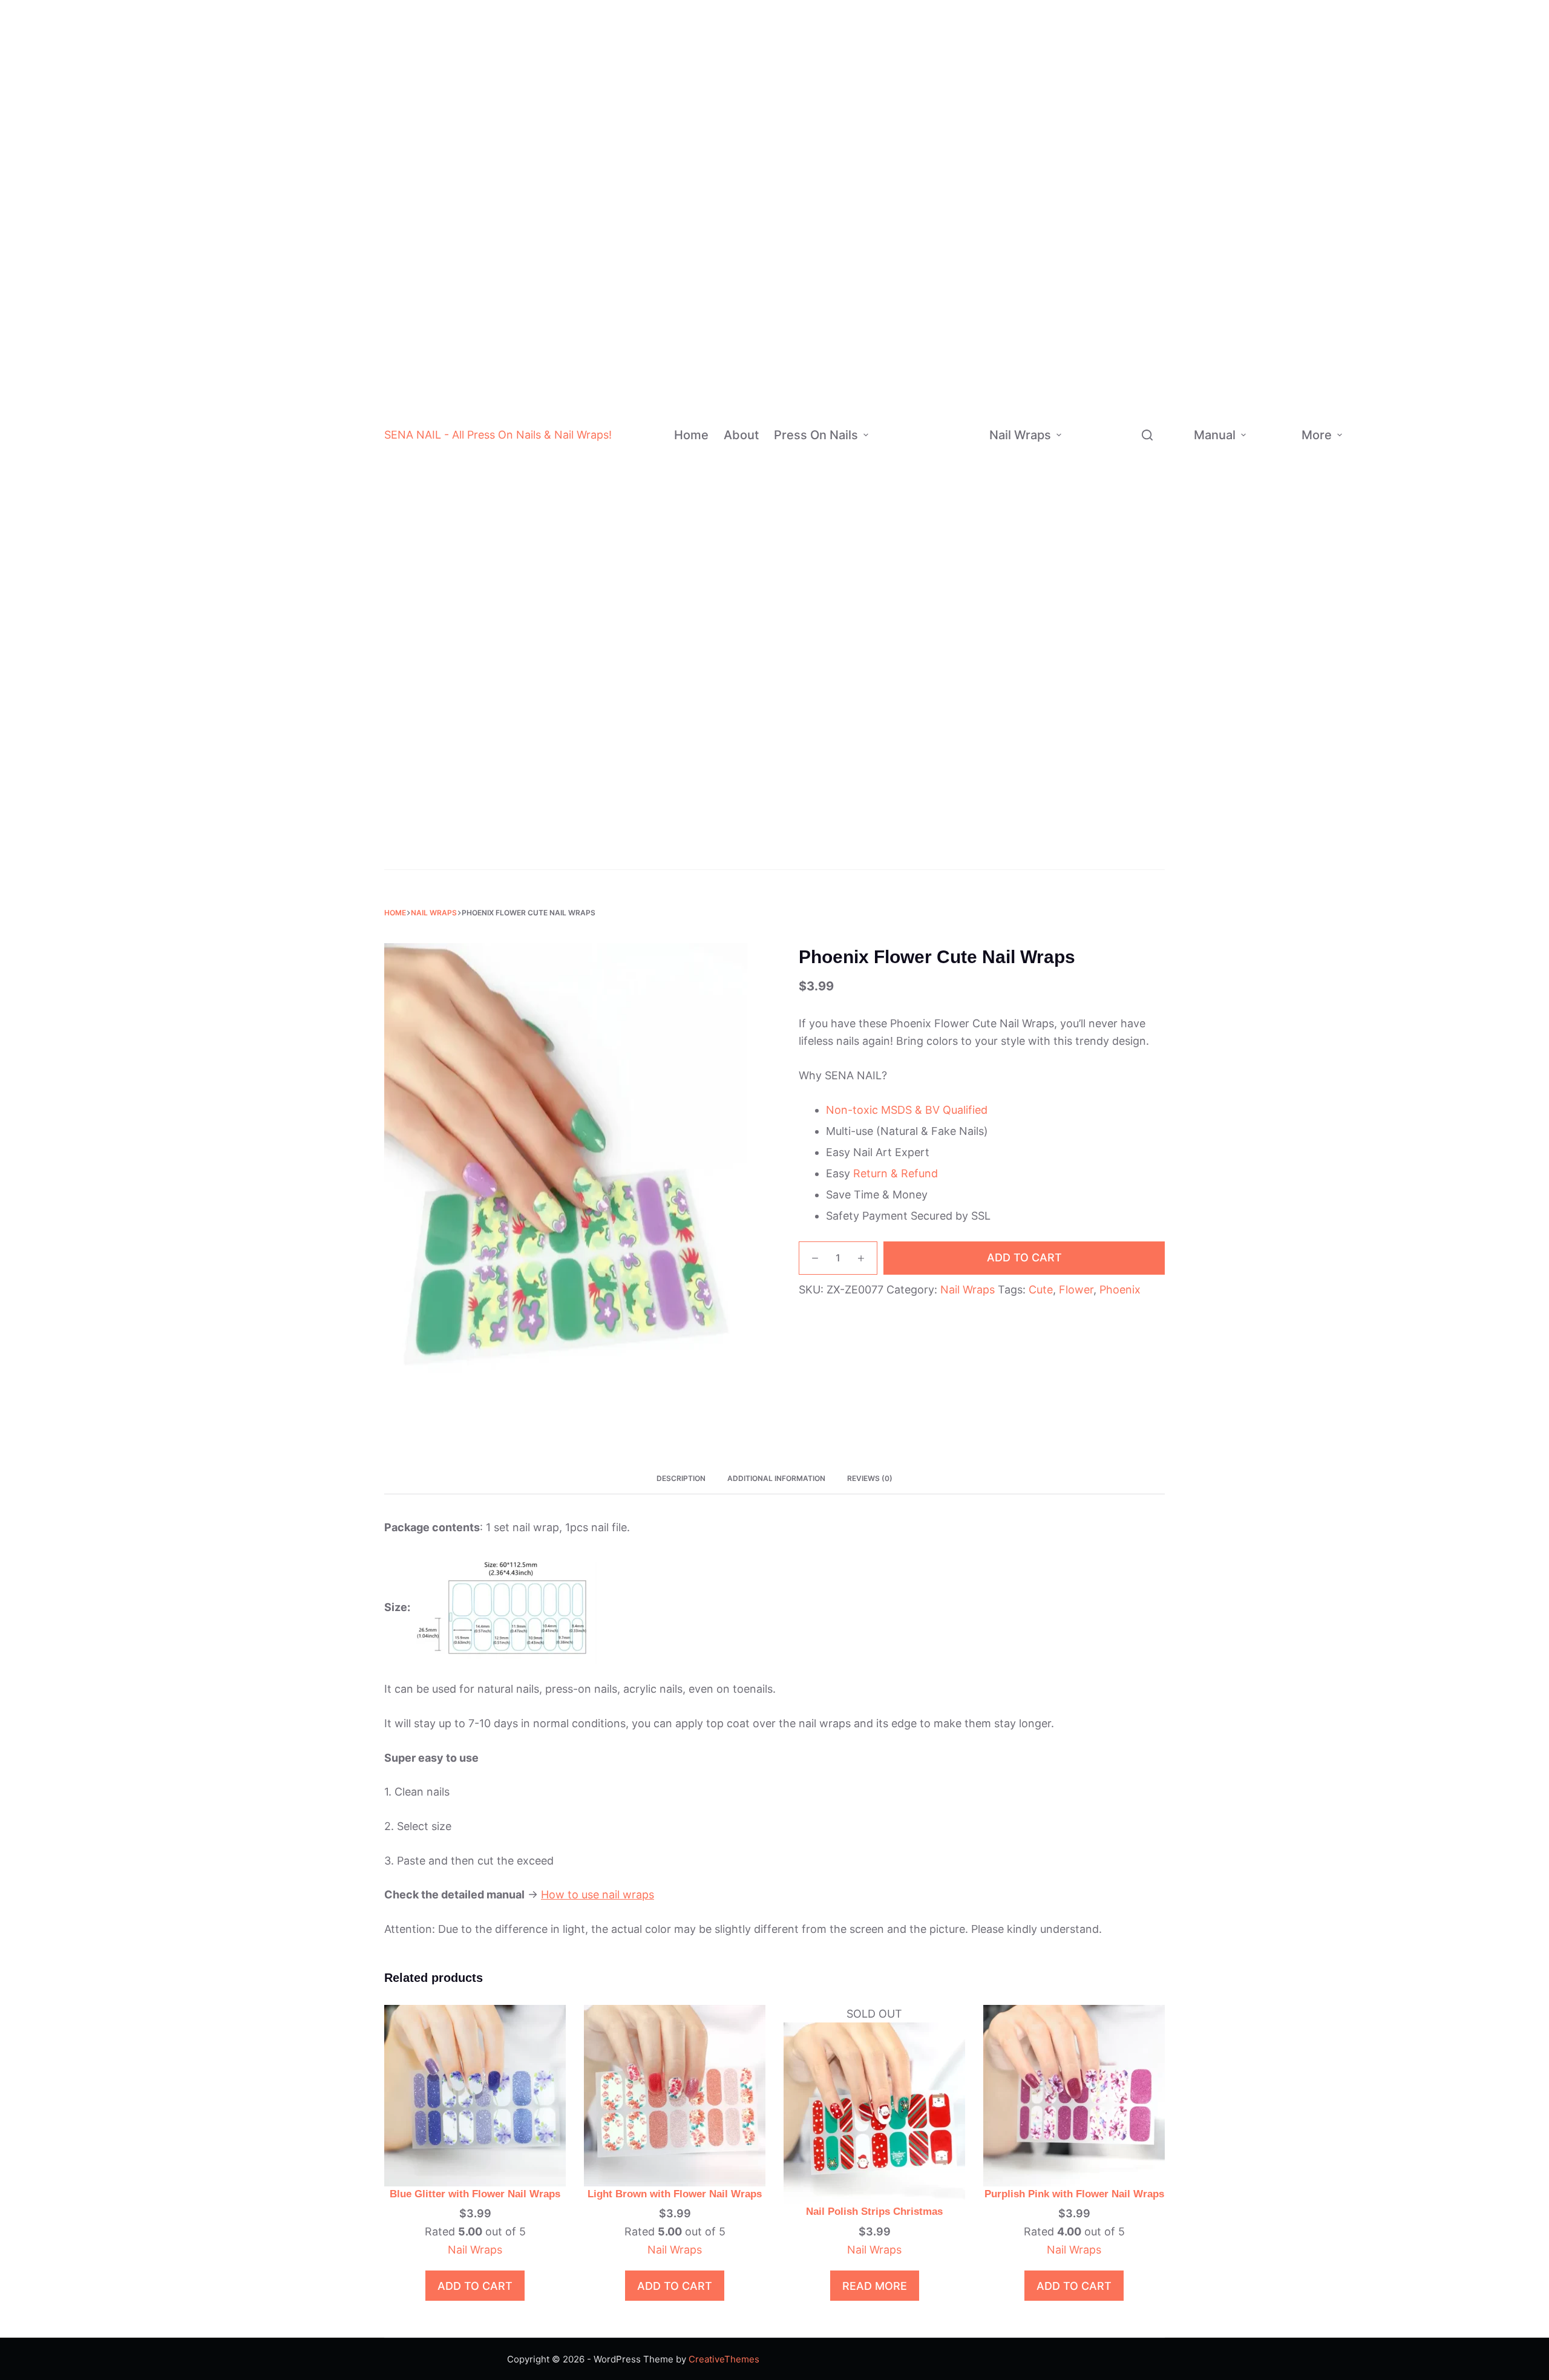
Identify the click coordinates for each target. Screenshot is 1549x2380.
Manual (1215, 435)
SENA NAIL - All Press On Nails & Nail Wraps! (498, 435)
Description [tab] (681, 1478)
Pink (956, 109)
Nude (958, 84)
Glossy (956, 350)
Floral (1153, 439)
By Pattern (1092, 427)
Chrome (958, 326)
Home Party (1147, 671)
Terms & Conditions (1427, 496)
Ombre (941, 664)
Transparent (1153, 111)
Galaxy (1156, 535)
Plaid (1151, 343)
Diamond (1145, 135)
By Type (1086, 166)
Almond (959, 519)
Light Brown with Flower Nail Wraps (675, 2194)
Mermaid (1160, 367)
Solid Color (950, 712)
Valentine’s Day (1145, 615)
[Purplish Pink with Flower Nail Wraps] (1074, 2095)
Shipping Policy (1423, 418)
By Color (901, 132)
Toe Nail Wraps (1108, 831)
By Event (895, 833)
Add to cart (1024, 1257)
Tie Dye (958, 374)
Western (1145, 222)
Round (956, 640)
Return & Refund (896, 1173)
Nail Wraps (1020, 435)
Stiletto (958, 567)
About (741, 435)
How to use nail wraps (598, 1895)
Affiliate (1374, 528)
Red (955, 61)
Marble (1156, 415)
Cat (1148, 463)
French (941, 688)
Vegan (1140, 294)
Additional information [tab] (776, 1478)
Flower (1076, 1290)
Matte (954, 302)
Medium (958, 470)
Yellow (961, 229)
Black (959, 37)
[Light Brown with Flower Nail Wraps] (675, 2095)
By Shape (896, 579)
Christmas (952, 833)
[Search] (1147, 435)
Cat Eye (958, 422)
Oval (952, 591)
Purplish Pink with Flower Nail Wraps (1074, 2194)
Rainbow (945, 737)
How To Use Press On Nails (1272, 476)
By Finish (895, 350)
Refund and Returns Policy (1421, 364)
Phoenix (1120, 1290)
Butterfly (1160, 487)
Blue (957, 133)
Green (960, 157)
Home (691, 435)
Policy (1370, 423)
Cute (1137, 246)
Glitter (955, 277)
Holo (951, 398)
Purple (961, 181)
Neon (958, 253)
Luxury (941, 760)
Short (953, 447)
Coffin (956, 544)
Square (958, 616)
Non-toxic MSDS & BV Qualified (907, 1110)
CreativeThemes (724, 2359)
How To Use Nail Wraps (1274, 385)
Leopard (1158, 511)
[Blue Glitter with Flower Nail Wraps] (475, 2095)
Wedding (948, 857)
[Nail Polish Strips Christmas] (874, 2112)
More (1317, 435)
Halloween (952, 809)
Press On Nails (816, 435)
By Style (894, 724)
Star (1150, 391)
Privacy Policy (1421, 457)
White (960, 12)
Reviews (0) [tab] (870, 1478)
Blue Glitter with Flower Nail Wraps (475, 2194)
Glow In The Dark (1152, 166)
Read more (875, 2286)
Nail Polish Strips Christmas (874, 2212)
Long (951, 495)
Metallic (1144, 270)
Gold (957, 205)
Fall (1129, 719)
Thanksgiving (1151, 647)
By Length (897, 470)
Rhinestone (951, 784)
